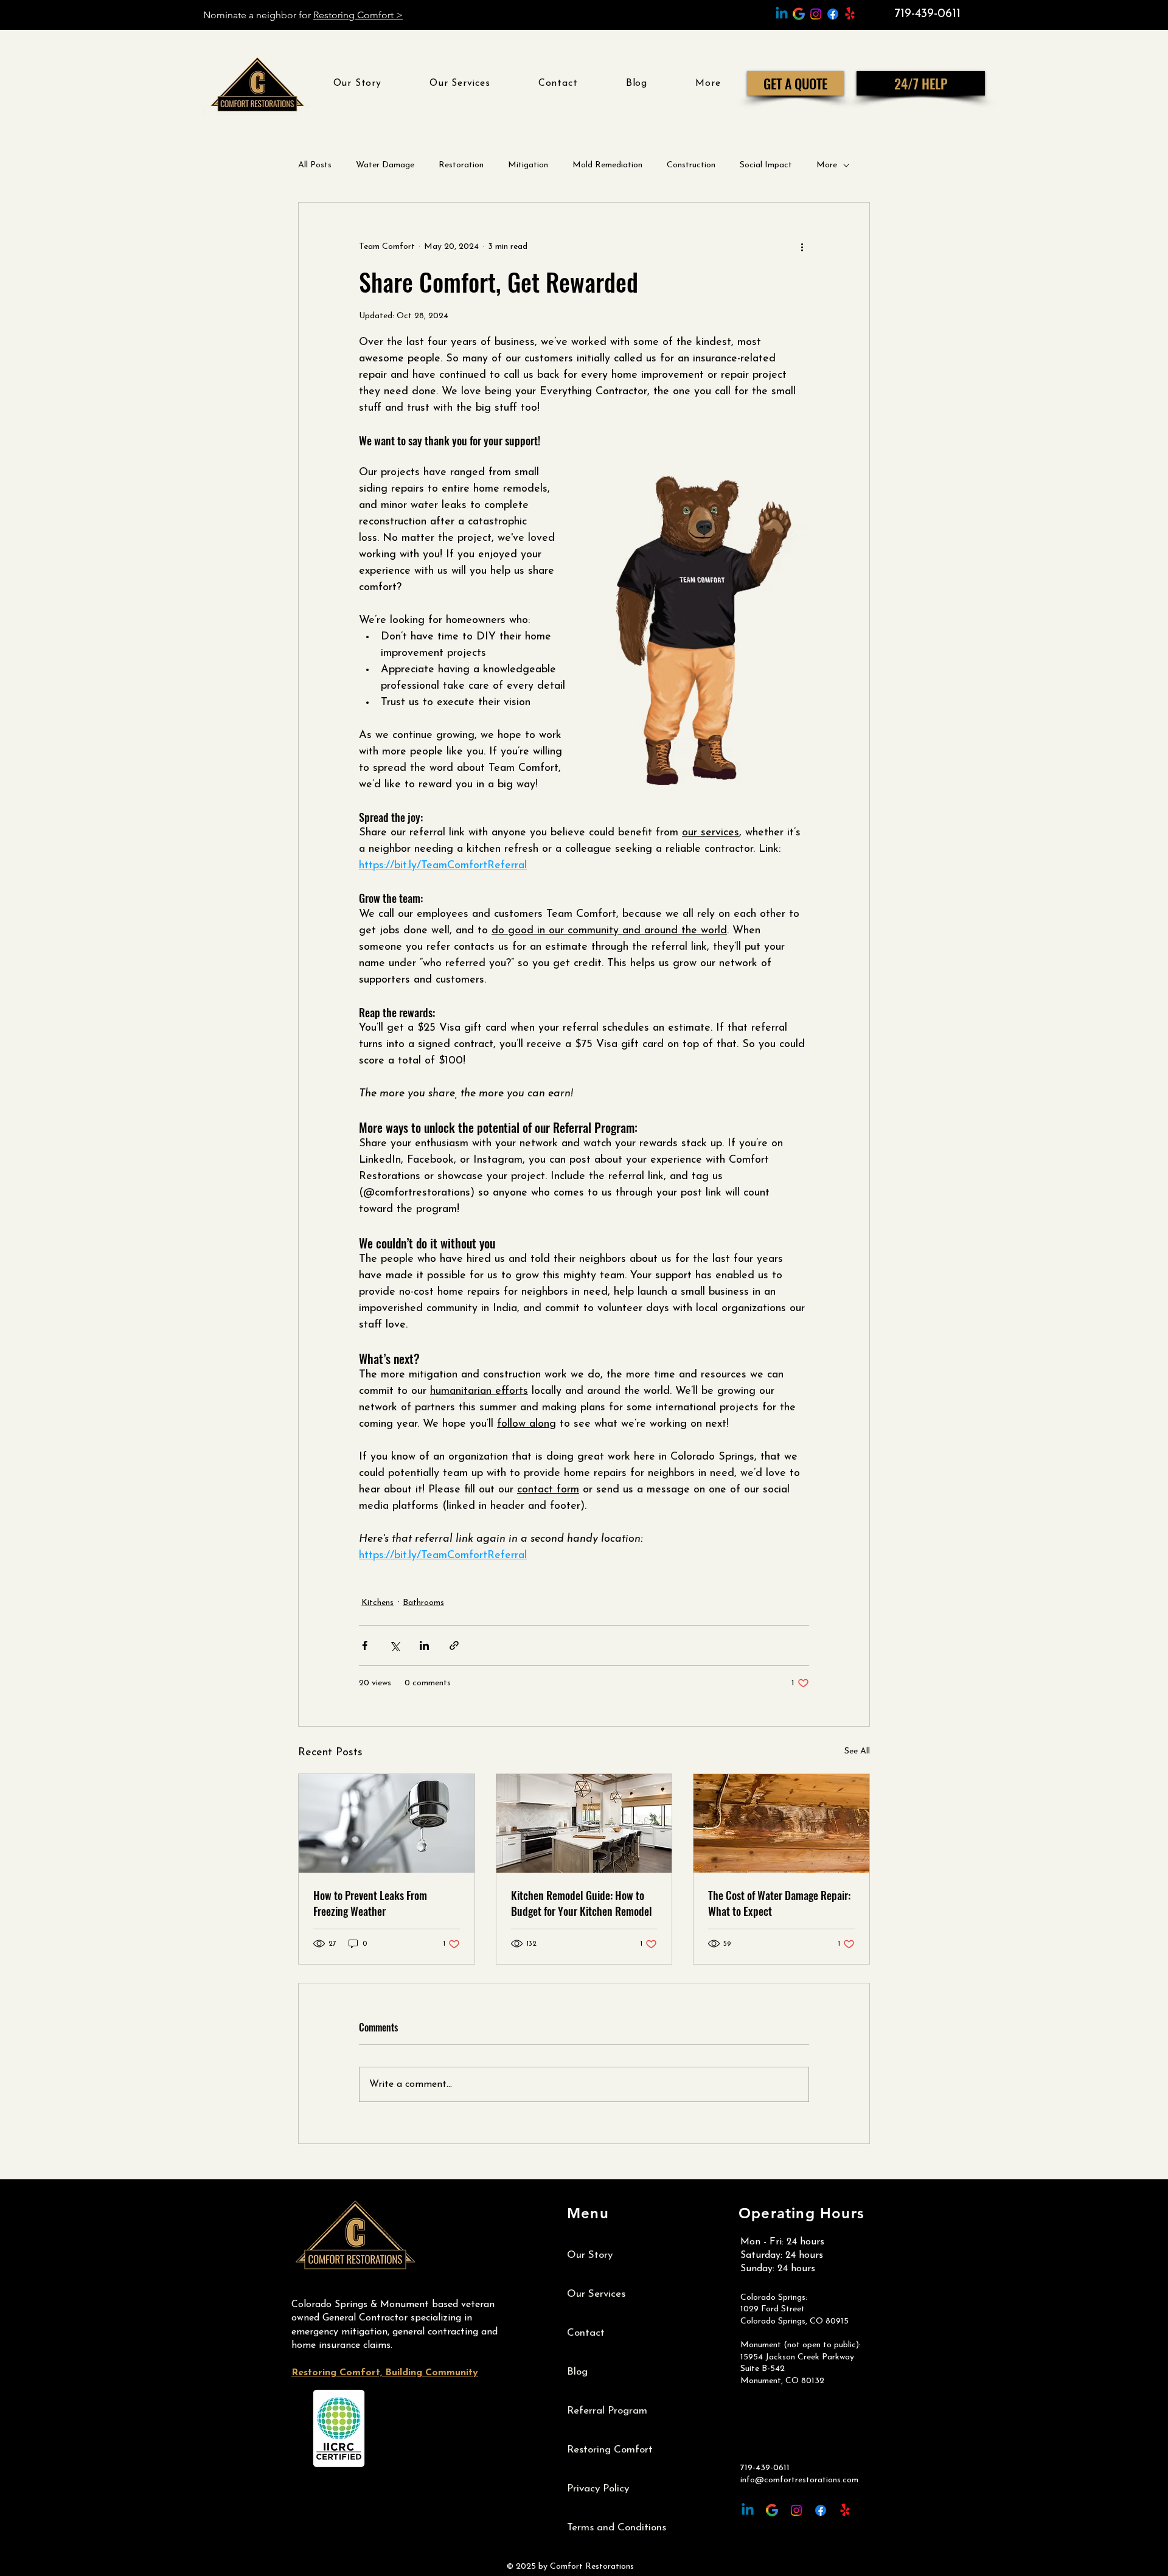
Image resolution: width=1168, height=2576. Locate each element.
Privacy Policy (598, 2489)
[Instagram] (816, 14)
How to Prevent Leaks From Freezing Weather (370, 1903)
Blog (577, 2372)
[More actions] (802, 246)
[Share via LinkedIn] (424, 1645)
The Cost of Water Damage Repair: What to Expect (779, 1903)
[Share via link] (454, 1645)
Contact (586, 2333)
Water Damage (385, 165)
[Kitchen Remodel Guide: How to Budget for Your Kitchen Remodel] (584, 1823)
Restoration (461, 165)
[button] (708, 83)
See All (857, 1751)
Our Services (596, 2294)
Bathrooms (423, 1603)
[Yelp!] (850, 14)
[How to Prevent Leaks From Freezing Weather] (387, 1823)
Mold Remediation (607, 165)
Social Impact (766, 165)
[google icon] (799, 14)
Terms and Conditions (617, 2528)
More (827, 165)
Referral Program (607, 2411)
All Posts (315, 165)
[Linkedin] (782, 14)
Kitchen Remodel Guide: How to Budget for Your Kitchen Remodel (582, 1903)
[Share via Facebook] (365, 1645)
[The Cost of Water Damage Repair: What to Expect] (781, 1823)
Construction (691, 165)
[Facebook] (833, 14)
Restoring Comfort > (358, 15)
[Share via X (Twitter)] (395, 1645)
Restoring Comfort (610, 2450)
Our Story (590, 2255)
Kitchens (377, 1603)
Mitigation (528, 165)
